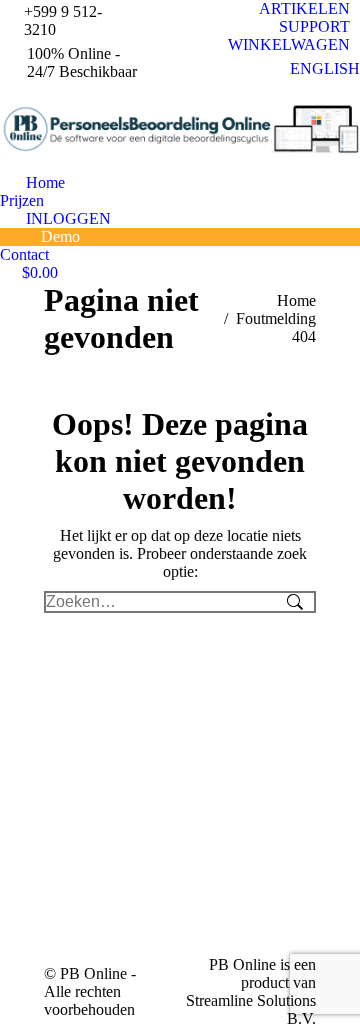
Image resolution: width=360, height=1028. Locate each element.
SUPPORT (314, 26)
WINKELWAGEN (289, 44)
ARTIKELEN (304, 8)
